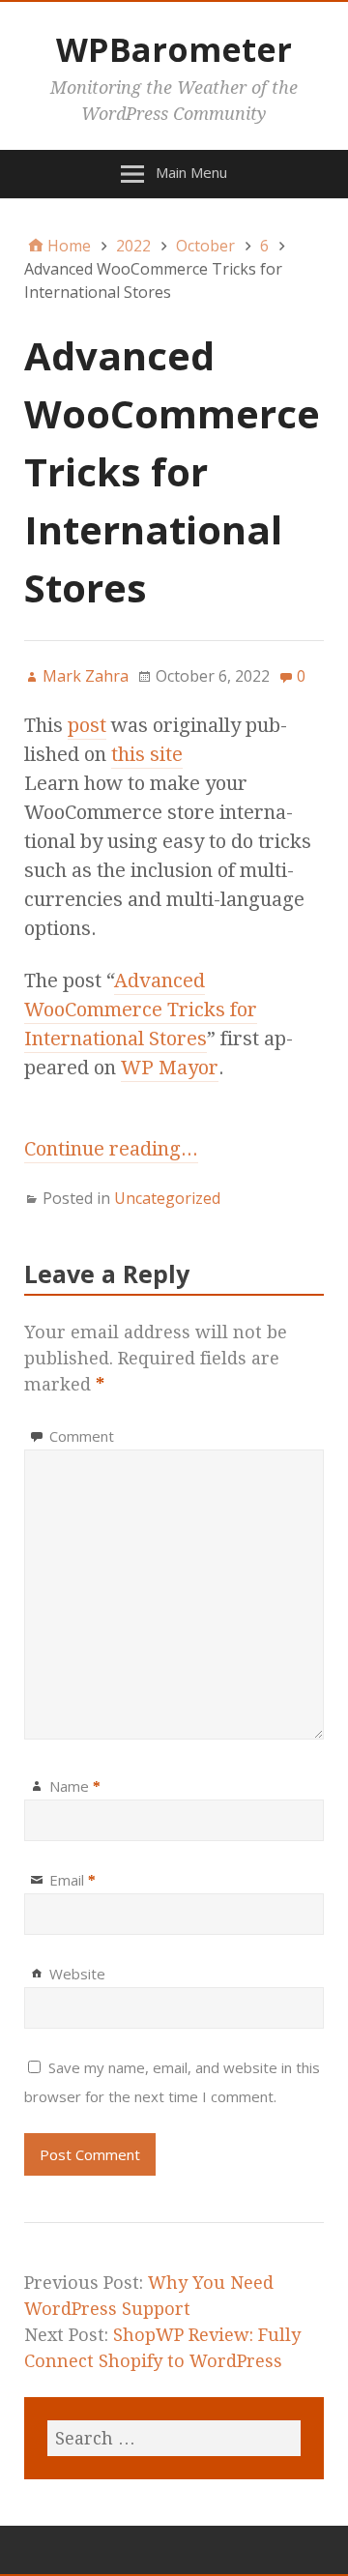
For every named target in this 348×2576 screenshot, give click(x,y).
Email (72, 1880)
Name (75, 1786)
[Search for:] (174, 2438)
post (87, 725)
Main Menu (191, 172)
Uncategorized (167, 1198)
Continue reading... (111, 1149)
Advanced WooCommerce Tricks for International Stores (141, 1010)
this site (147, 754)
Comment (82, 1436)
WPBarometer (174, 49)
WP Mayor (170, 1068)
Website (77, 1974)
